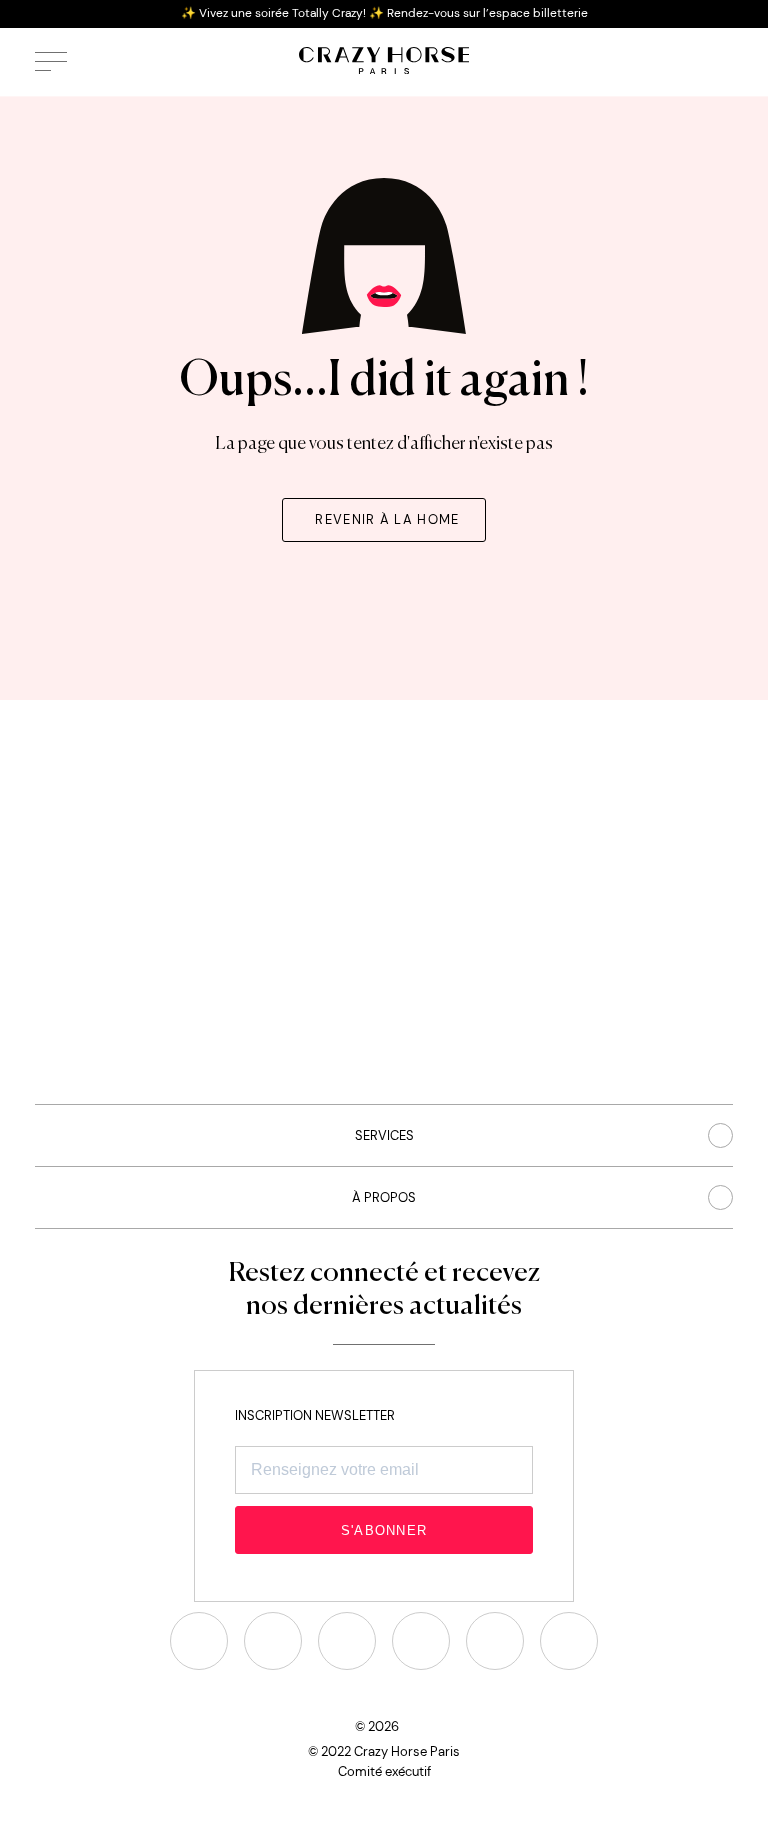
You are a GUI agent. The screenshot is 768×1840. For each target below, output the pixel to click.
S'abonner (384, 1530)
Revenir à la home (387, 519)
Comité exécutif (384, 1771)
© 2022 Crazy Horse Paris (384, 1751)
